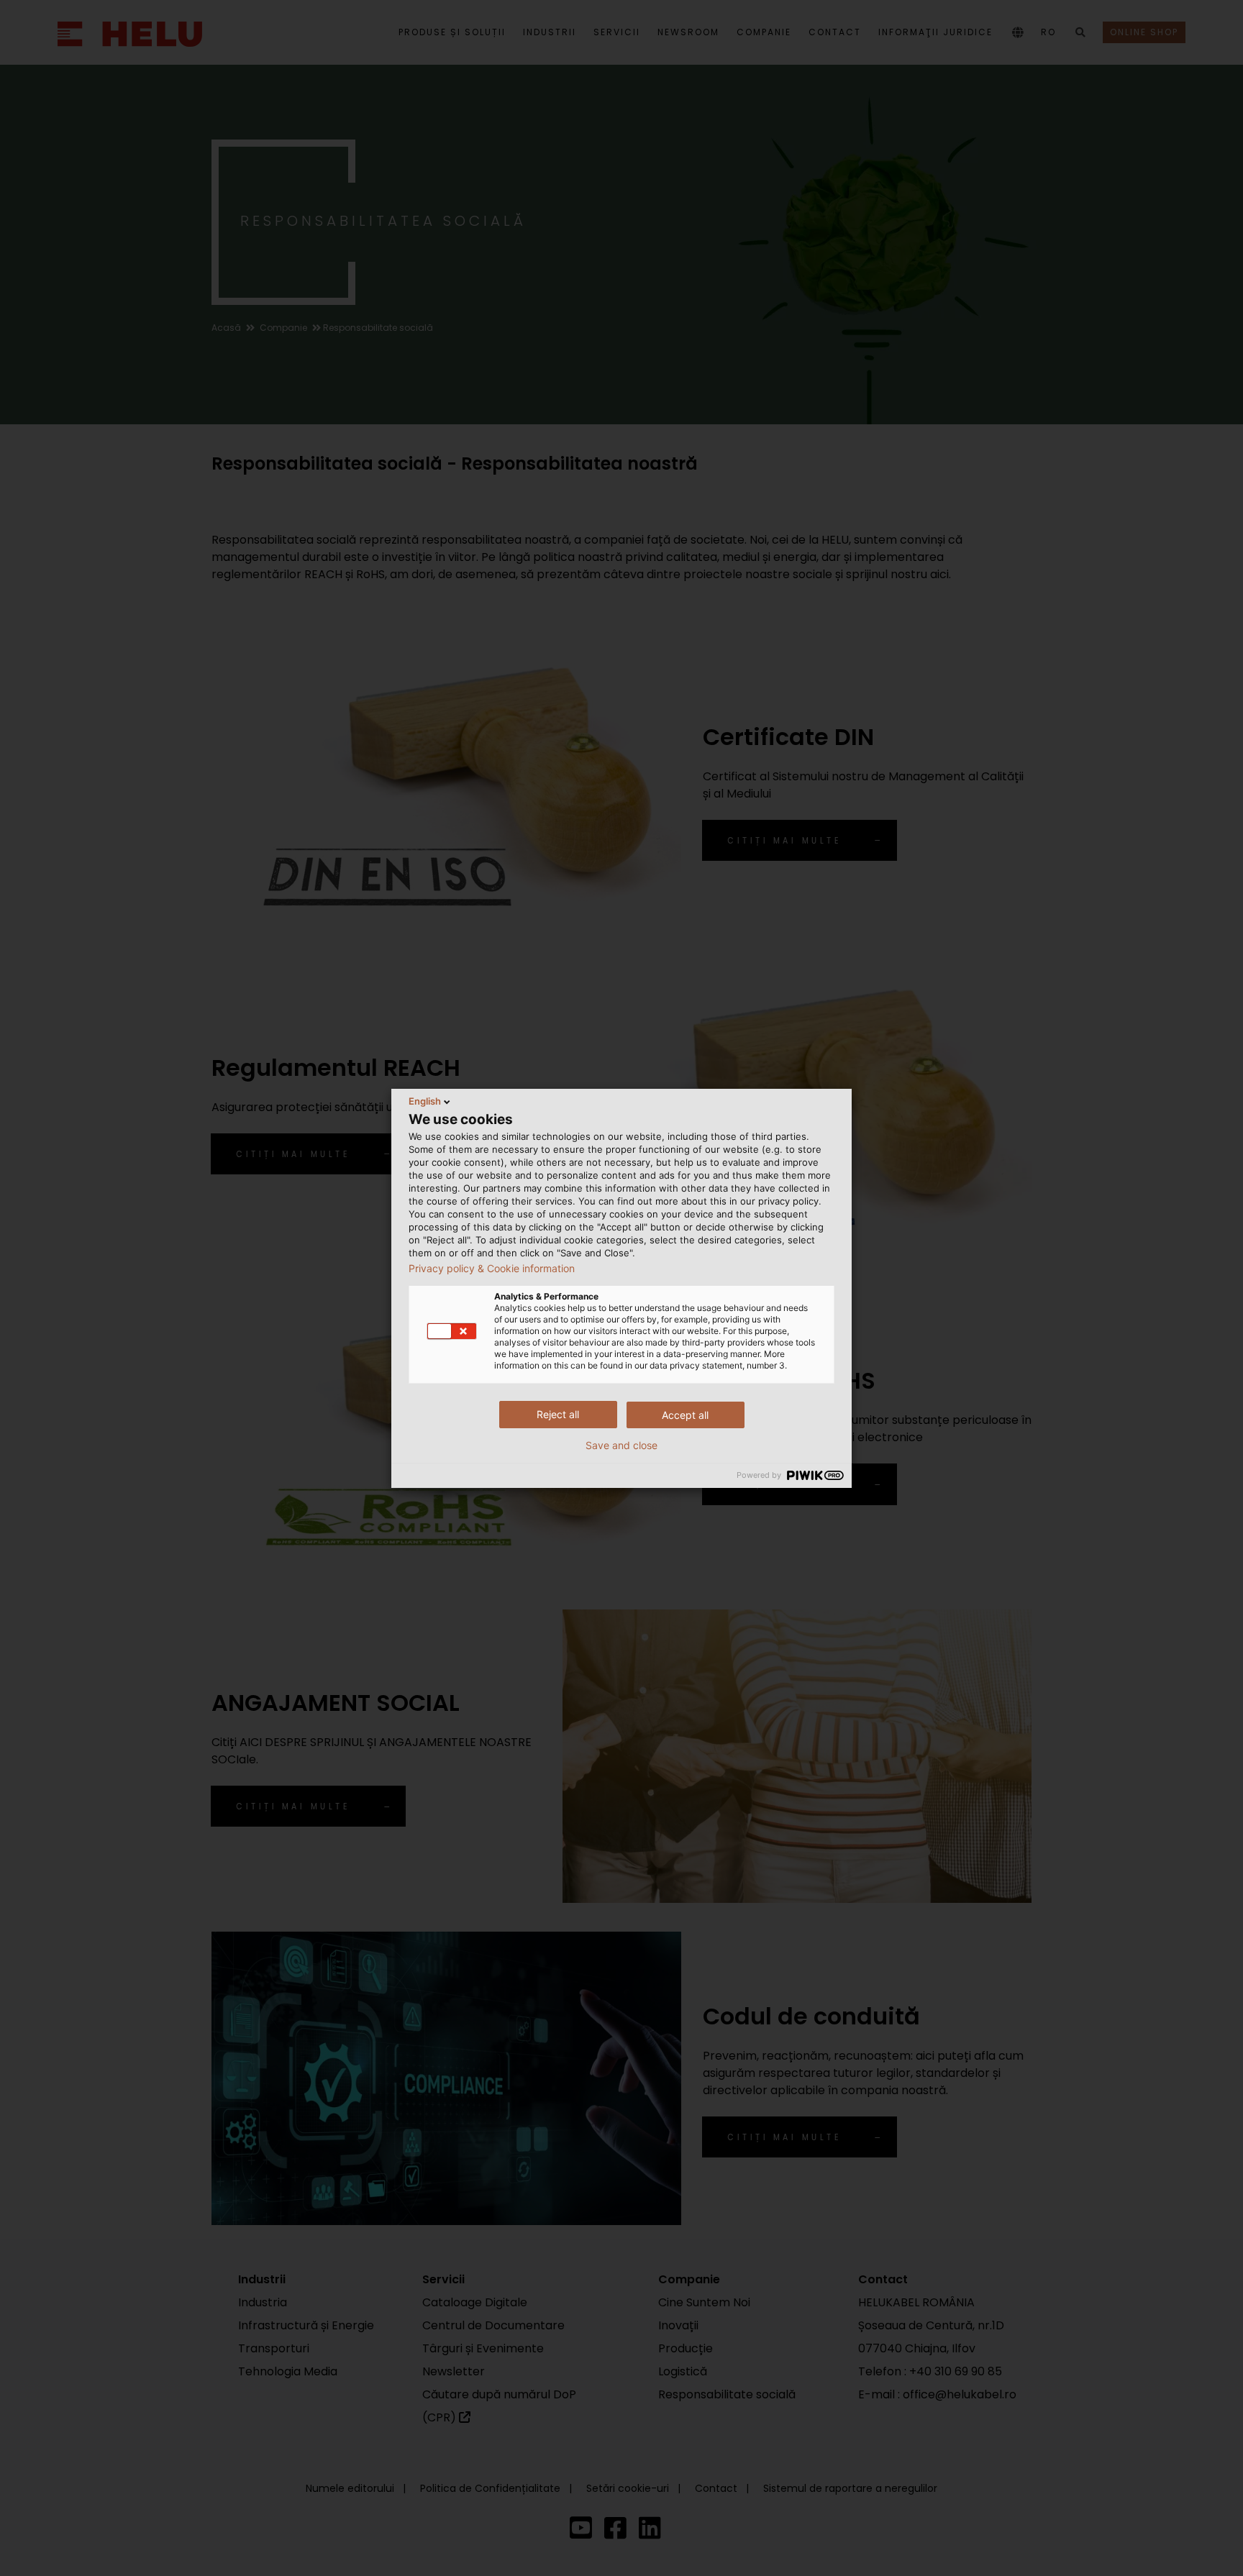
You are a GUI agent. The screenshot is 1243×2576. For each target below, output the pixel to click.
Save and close (621, 1445)
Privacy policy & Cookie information (492, 1269)
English (425, 1101)
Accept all (685, 1415)
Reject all (558, 1414)
